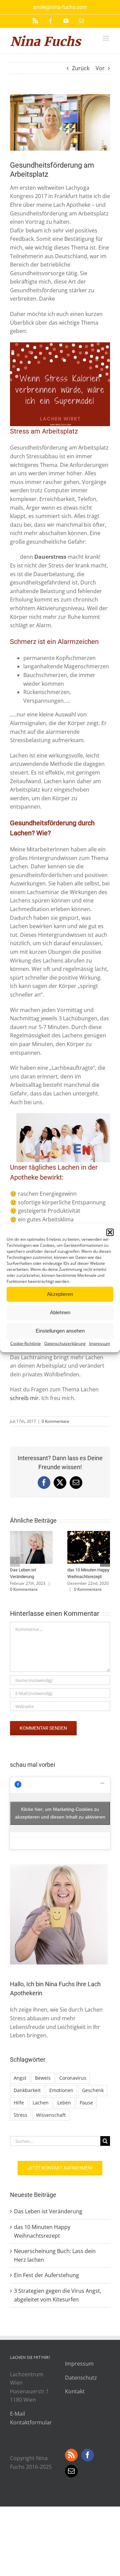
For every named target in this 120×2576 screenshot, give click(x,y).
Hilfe (19, 2103)
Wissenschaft (51, 2115)
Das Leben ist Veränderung (48, 2211)
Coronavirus (73, 2078)
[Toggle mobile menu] (106, 38)
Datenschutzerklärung (65, 1343)
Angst (20, 2078)
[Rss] (71, 2455)
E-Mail (17, 2414)
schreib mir (24, 1398)
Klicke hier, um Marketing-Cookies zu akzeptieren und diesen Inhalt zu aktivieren (60, 1813)
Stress (20, 2115)
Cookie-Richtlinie (26, 1343)
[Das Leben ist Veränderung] (31, 1535)
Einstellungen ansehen (60, 1331)
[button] (110, 1232)
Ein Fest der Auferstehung (46, 2275)
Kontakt (75, 2391)
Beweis (43, 2078)
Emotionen (61, 2090)
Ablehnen (60, 1312)
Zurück (81, 68)
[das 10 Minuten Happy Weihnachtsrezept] (89, 1535)
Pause (86, 2103)
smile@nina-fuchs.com (60, 7)
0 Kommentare (55, 1421)
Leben (64, 2103)
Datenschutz (81, 2378)
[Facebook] (88, 2455)
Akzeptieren (60, 1294)
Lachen (41, 2103)
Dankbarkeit (27, 2090)
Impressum (99, 1343)
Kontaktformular (31, 2422)
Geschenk (93, 2090)
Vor (100, 68)
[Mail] (71, 2471)
